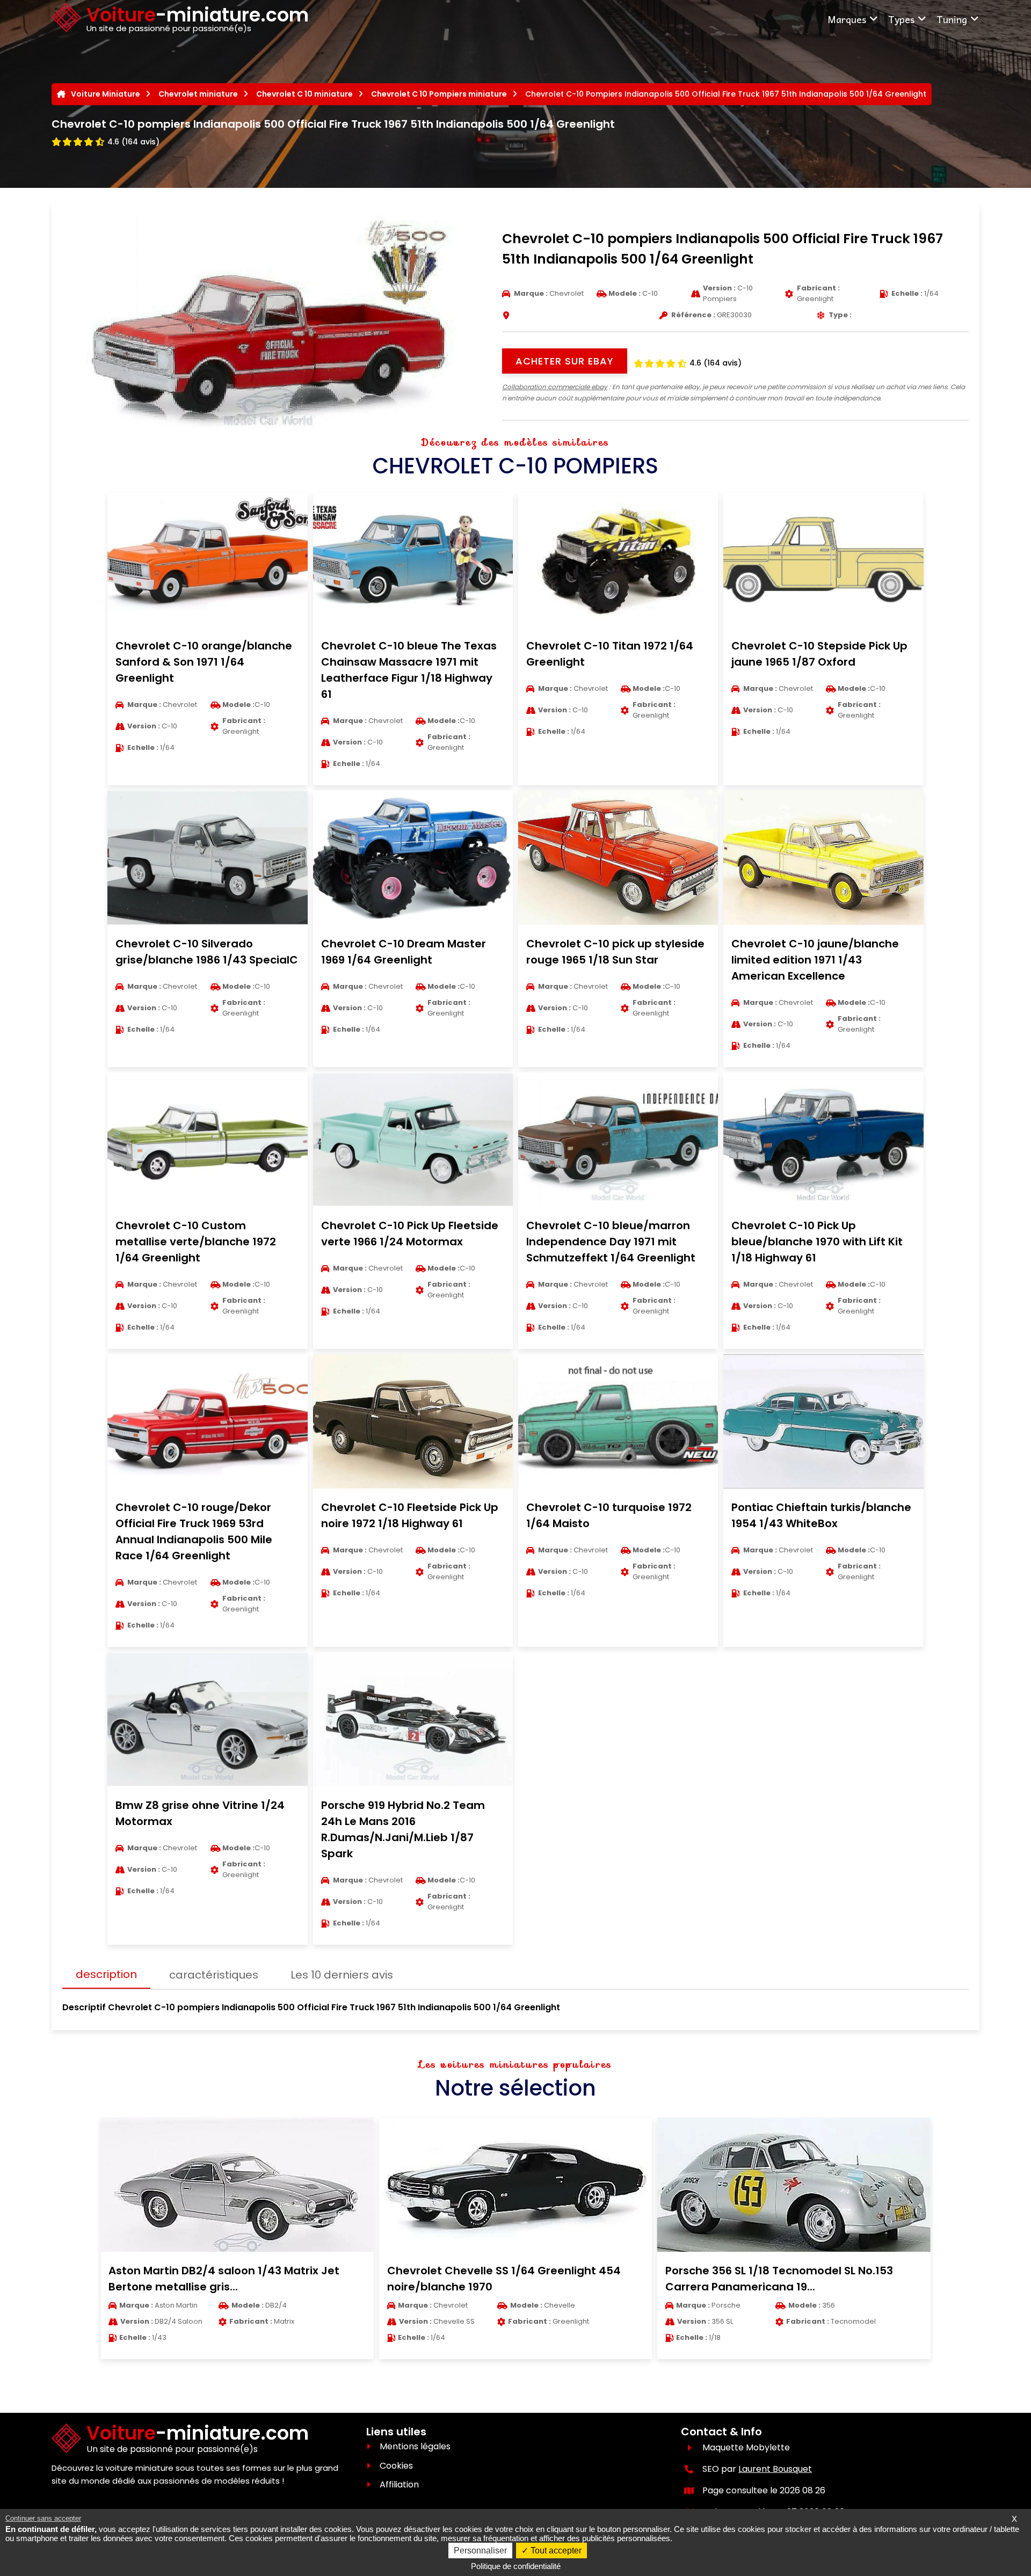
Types (901, 19)
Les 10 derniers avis (342, 1975)
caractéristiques (214, 1975)
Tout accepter (555, 2551)
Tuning (952, 19)
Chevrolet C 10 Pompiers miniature (439, 94)
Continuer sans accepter (43, 2518)
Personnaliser (480, 2551)
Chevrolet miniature (198, 94)
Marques (847, 19)
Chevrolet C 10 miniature (304, 94)
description (106, 1974)
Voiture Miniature (106, 94)
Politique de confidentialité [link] (516, 2566)
